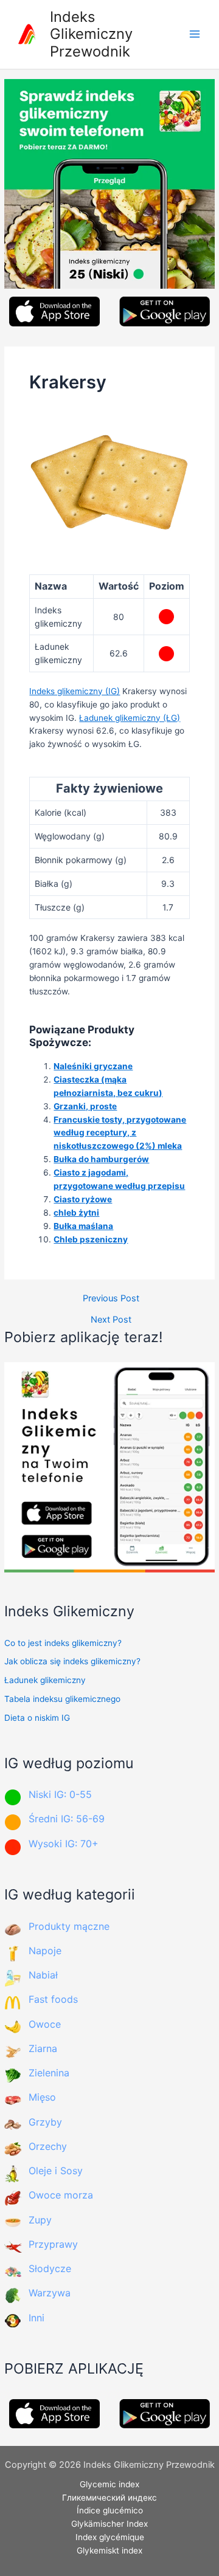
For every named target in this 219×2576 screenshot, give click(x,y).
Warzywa (50, 2293)
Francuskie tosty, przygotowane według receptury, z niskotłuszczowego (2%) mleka (120, 1133)
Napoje (45, 1951)
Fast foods (53, 1999)
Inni (36, 2318)
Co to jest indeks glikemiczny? (63, 1643)
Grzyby (45, 2122)
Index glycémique (110, 2537)
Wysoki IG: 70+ (64, 1844)
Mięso (42, 2097)
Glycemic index (109, 2484)
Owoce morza (61, 2195)
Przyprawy (53, 2244)
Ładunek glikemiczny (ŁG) (130, 718)
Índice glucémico (110, 2510)
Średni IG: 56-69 (67, 1819)
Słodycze (50, 2268)
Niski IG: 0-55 (60, 1794)
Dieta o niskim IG (37, 1718)
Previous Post (111, 1299)
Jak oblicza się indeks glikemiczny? (72, 1661)
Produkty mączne (69, 1926)
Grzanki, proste (85, 1106)
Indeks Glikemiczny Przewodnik (91, 34)
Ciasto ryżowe (83, 1199)
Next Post (111, 1320)
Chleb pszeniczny (91, 1239)
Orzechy (48, 2146)
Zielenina (49, 2073)
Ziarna (43, 2048)
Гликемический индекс (109, 2498)
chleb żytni (76, 1213)
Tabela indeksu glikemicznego (62, 1699)
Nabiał (43, 1975)
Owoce (45, 2024)
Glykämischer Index (109, 2524)
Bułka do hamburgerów (101, 1159)
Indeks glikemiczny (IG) (75, 691)
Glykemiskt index (109, 2550)
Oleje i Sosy (56, 2171)
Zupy (40, 2220)
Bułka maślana (83, 1226)
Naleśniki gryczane (93, 1066)
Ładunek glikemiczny (45, 1680)
